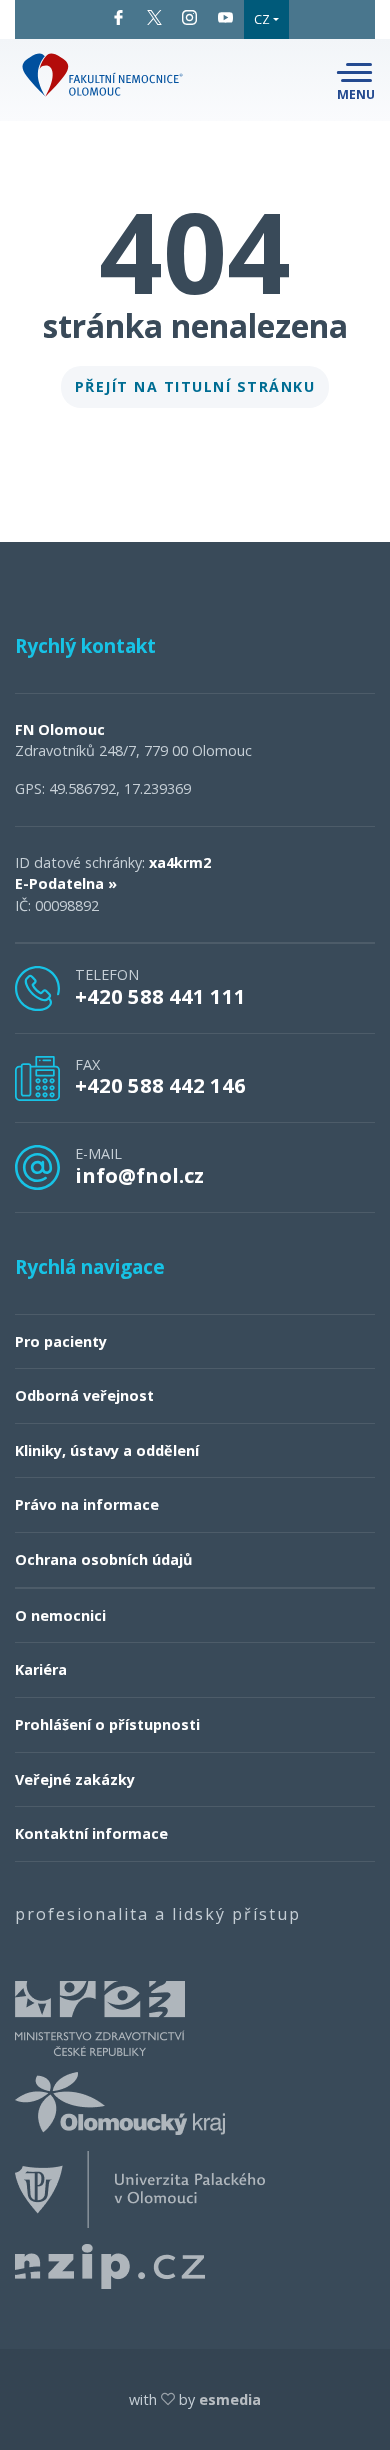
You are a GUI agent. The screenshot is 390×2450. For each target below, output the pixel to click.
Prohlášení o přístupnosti (107, 1724)
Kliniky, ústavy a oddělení (107, 1450)
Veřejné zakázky (75, 1779)
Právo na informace (87, 1504)
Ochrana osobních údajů (103, 1559)
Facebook (119, 17)
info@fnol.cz (139, 1175)
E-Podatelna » (66, 883)
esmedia (230, 2399)
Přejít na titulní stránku (195, 386)
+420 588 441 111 (160, 996)
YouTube (226, 17)
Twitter (155, 17)
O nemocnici (60, 1615)
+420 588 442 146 (160, 1085)
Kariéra (41, 1669)
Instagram (190, 17)
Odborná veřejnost (84, 1395)
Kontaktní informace (91, 1833)
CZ (262, 19)
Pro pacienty (61, 1341)
